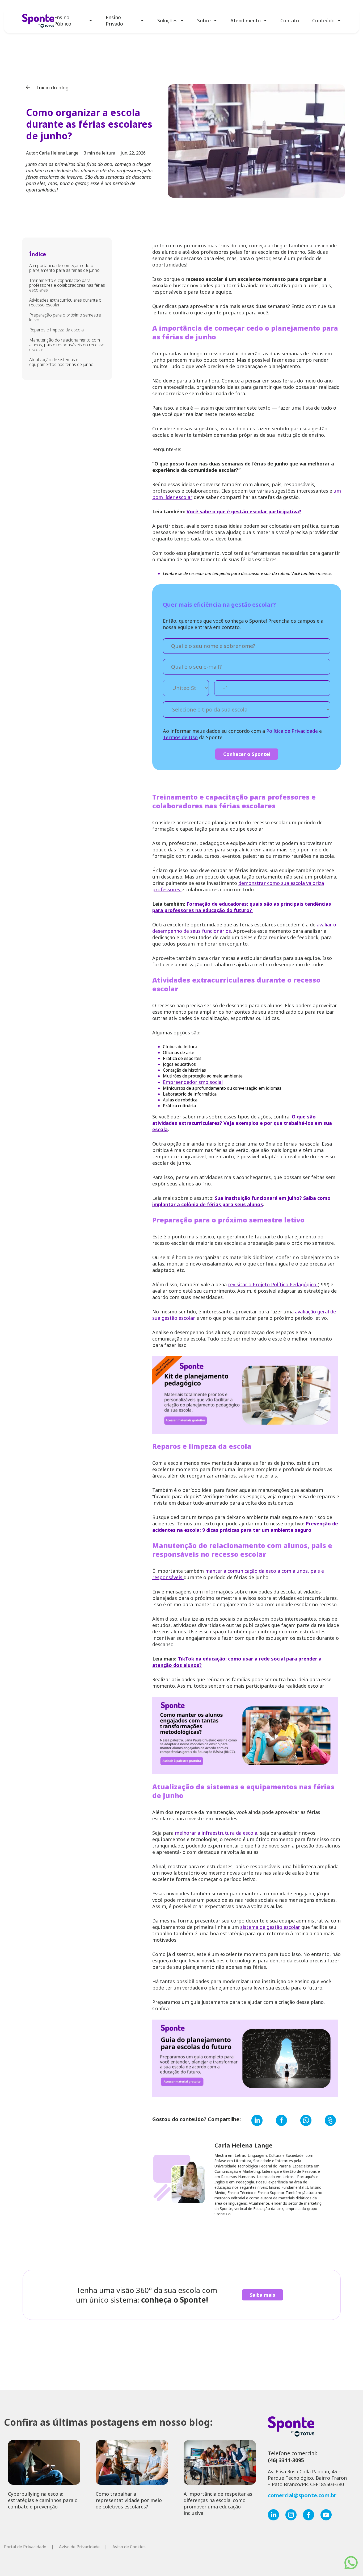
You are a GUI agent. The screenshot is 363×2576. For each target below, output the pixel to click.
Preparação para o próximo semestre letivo (65, 317)
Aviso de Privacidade (79, 2547)
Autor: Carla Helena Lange (52, 153)
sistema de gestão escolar (270, 1927)
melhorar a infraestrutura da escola (216, 1833)
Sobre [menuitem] (204, 20)
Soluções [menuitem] (167, 20)
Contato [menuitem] (290, 20)
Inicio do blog (52, 88)
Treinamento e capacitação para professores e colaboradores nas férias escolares (67, 285)
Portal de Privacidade (25, 2547)
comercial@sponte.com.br (302, 2495)
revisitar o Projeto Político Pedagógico (273, 1284)
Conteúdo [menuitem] (323, 20)
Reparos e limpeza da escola (56, 330)
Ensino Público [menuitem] (63, 20)
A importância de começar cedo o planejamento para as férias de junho (64, 268)
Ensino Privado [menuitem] (114, 20)
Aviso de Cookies (129, 2547)
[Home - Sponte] (38, 21)
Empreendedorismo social (193, 1082)
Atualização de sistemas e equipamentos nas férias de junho (61, 362)
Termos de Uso (180, 737)
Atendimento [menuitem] (246, 20)
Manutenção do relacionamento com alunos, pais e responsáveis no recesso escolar (67, 345)
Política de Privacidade (292, 731)
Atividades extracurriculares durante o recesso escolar (65, 302)
